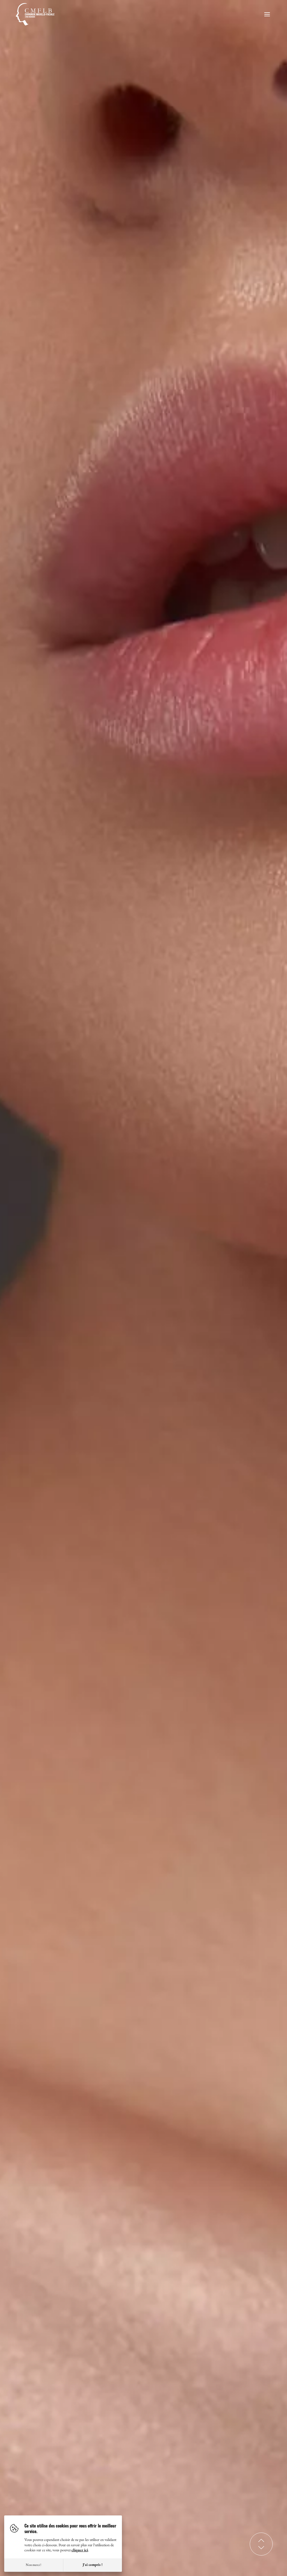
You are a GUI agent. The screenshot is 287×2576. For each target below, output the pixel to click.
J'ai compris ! (93, 2565)
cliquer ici (80, 2550)
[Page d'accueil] (39, 14)
